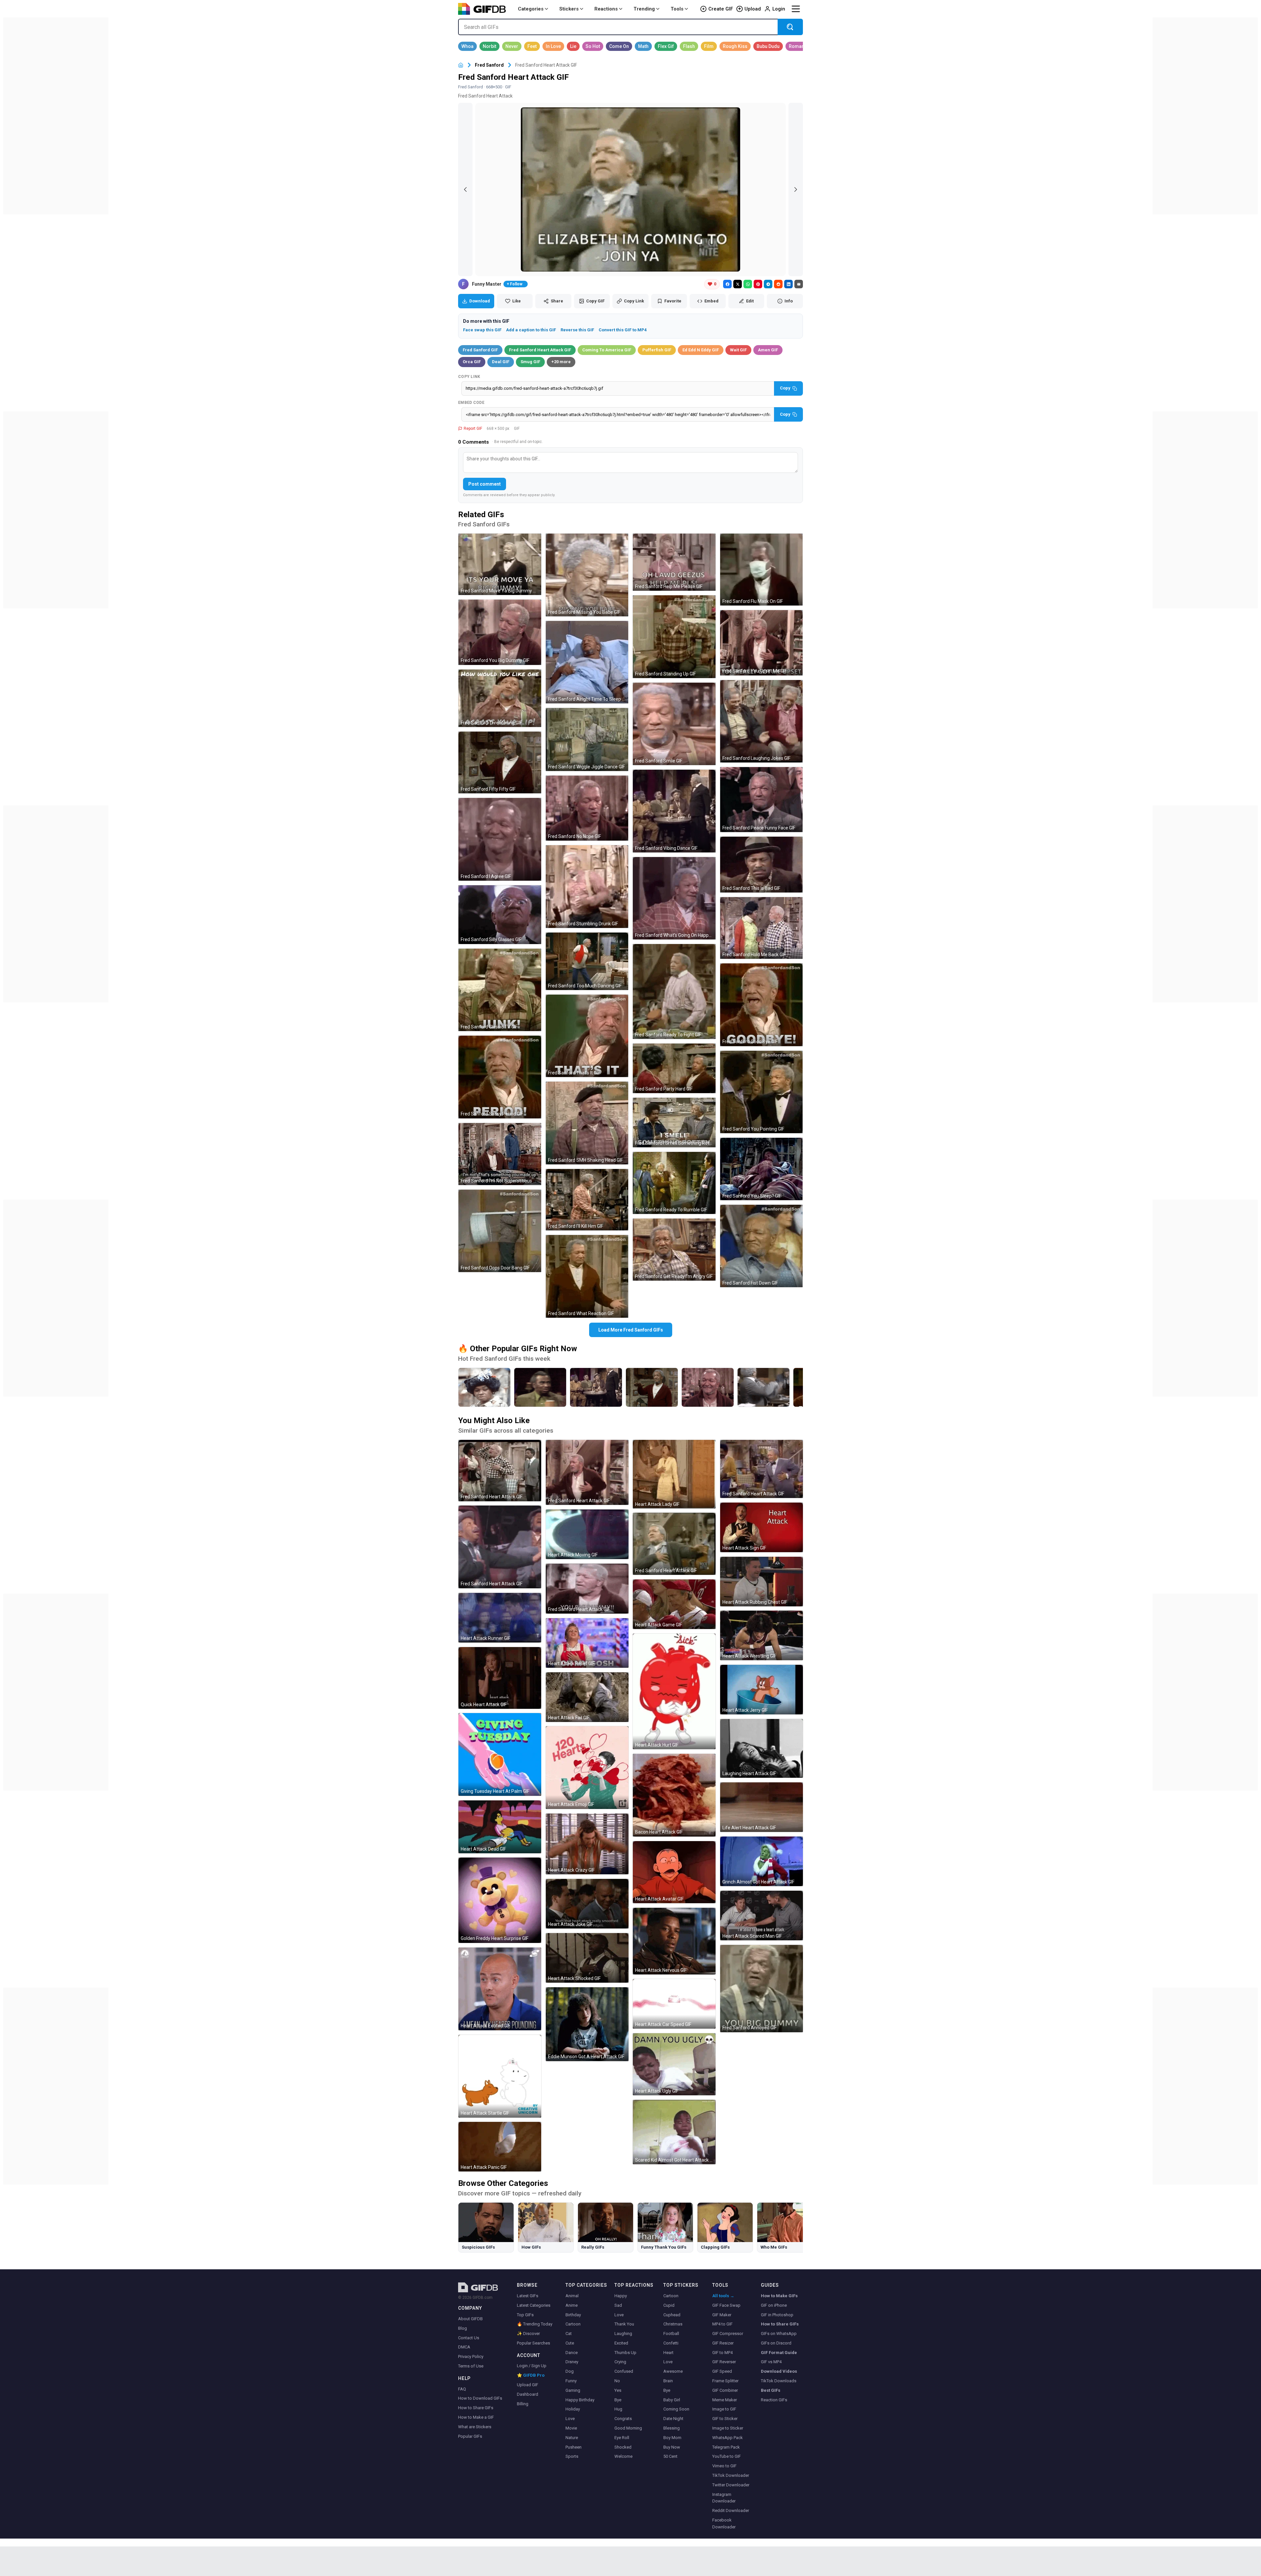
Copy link (469, 377)
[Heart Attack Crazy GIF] (587, 1844)
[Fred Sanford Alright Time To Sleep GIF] (587, 662)
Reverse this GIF (577, 330)
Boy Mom (672, 2438)
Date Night (673, 2419)
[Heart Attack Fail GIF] (587, 1697)
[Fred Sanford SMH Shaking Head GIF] (587, 1123)
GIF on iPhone (774, 2305)
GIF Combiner (725, 2390)
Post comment (485, 484)
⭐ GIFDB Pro (531, 2375)
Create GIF (721, 9)
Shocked (623, 2447)
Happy (621, 2296)
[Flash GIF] (689, 46)
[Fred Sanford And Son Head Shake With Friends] (540, 1387)
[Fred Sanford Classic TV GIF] (500, 990)
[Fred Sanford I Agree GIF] (500, 839)
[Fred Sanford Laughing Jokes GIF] (762, 721)
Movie (571, 2428)
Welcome (623, 2456)
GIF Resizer (723, 2343)
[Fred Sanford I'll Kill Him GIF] (587, 1200)
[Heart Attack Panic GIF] (500, 2147)
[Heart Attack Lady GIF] (674, 1474)
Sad (618, 2305)
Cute (570, 2343)
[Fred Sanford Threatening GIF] (500, 698)
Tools (677, 9)
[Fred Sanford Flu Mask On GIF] (762, 570)
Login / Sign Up (532, 2366)
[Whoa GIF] (467, 46)
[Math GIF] (643, 46)
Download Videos (779, 2371)
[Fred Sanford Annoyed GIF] (762, 1989)
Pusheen (574, 2447)
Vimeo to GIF (724, 2466)
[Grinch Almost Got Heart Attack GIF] (762, 1861)
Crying (620, 2362)
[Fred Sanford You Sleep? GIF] (762, 1169)
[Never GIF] (512, 46)
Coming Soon (676, 2409)
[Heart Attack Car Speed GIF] (674, 2004)
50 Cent (670, 2456)
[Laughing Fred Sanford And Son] (763, 1387)
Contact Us (469, 2338)
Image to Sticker (728, 2428)
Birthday (573, 2315)
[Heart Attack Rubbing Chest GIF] (762, 1582)
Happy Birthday (580, 2400)
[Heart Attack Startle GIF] (500, 2076)
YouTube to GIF (727, 2456)
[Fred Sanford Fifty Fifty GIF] (500, 762)
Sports (572, 2456)
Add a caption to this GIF (531, 330)
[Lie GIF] (573, 46)
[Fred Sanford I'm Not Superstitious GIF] (500, 1154)
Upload (753, 9)
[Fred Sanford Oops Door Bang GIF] (500, 1231)
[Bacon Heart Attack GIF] (674, 1795)
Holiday (573, 2409)
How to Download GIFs (480, 2398)
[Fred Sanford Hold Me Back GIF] (762, 928)
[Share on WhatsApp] (748, 284)
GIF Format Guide (779, 2353)
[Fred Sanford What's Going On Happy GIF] (674, 898)
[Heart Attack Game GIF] (674, 1604)
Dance (572, 2353)
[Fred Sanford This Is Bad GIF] (762, 865)
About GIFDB (470, 2319)
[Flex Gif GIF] (666, 46)
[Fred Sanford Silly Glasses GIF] (500, 915)
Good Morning (628, 2428)
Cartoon (573, 2324)
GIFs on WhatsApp (779, 2334)
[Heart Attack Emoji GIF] (587, 1768)
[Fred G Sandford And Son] (652, 1387)
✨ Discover (528, 2334)
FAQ (462, 2389)
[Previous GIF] (465, 189)
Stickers (569, 9)
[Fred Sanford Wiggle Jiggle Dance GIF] (587, 739)
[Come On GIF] (619, 46)
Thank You (624, 2324)
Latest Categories (534, 2305)
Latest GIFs (528, 2296)
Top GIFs (525, 2315)
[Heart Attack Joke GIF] (587, 1904)
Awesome (673, 2371)
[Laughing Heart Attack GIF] (762, 1748)
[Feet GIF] (532, 46)
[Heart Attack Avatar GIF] (674, 1872)
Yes (618, 2390)
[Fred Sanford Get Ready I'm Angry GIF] (674, 1250)
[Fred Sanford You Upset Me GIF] (762, 643)
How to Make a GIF (476, 2417)
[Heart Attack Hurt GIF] (674, 1691)
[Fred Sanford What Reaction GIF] (587, 1276)
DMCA (464, 2347)
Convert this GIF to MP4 (623, 330)
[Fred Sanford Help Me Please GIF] (674, 562)
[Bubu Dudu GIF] (768, 46)
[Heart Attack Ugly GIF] (674, 2064)
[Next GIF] (796, 189)
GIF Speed (722, 2371)
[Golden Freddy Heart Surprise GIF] (500, 1900)
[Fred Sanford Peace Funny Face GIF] (762, 800)
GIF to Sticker (725, 2419)
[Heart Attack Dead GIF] (500, 1827)
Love (570, 2419)
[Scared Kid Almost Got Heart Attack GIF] (674, 2132)
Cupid (669, 2305)
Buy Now (672, 2447)
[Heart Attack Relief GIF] (587, 1643)
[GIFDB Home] (461, 65)
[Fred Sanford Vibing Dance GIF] (674, 811)
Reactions (606, 9)
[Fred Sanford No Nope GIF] (587, 808)
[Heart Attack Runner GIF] (500, 1618)
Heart (668, 2353)
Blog (463, 2328)
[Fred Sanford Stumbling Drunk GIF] (587, 887)
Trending (644, 9)
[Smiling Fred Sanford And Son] (708, 1387)
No (617, 2381)
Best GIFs (771, 2390)
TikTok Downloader (731, 2475)
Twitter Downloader (731, 2485)
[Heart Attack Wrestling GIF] (762, 1635)
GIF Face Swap (726, 2305)
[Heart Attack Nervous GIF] (674, 1941)
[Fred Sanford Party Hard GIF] (674, 1068)
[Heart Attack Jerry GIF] (762, 1690)
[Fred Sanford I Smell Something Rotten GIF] (674, 1123)
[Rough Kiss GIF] (735, 46)
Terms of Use (471, 2366)
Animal (572, 2296)
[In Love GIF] (553, 46)
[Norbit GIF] (489, 46)
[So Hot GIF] (593, 46)
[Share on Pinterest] (758, 284)
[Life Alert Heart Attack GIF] (762, 1807)
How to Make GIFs (779, 2296)
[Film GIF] (709, 46)
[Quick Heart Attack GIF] (500, 1678)
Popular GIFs (470, 2436)
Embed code (471, 403)
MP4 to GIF (722, 2324)
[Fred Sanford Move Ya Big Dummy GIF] (500, 564)
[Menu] (796, 9)
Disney (572, 2362)
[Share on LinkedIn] (788, 284)
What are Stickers (475, 2427)
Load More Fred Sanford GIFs (631, 1330)
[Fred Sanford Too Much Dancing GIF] (587, 961)
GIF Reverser (724, 2362)
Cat (569, 2334)
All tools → (723, 2296)
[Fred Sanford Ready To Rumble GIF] (674, 1183)
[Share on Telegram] (768, 284)
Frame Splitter (725, 2381)
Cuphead (672, 2315)
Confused (624, 2371)
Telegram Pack (726, 2447)
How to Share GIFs (476, 2408)
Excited (621, 2343)
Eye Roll (622, 2438)
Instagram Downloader (724, 2498)
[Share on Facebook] (727, 284)
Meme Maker (725, 2400)
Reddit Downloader (731, 2510)
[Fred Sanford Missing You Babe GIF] (587, 575)
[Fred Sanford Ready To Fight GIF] (674, 991)
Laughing (623, 2334)
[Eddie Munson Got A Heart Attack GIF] (587, 2024)
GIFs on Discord (776, 2343)
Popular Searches (533, 2343)
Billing (523, 2404)
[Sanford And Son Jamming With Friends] (596, 1387)
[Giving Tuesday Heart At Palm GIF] (500, 1754)
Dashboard (528, 2394)
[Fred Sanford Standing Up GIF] (674, 637)
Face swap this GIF (482, 330)
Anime (572, 2305)
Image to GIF (724, 2409)
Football (671, 2334)
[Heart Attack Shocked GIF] (587, 1958)
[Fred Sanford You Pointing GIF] (762, 1092)
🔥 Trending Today (535, 2324)
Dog (570, 2371)
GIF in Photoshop (777, 2315)
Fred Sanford (489, 65)
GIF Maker (722, 2315)
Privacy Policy (471, 2356)
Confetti (671, 2343)
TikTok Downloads (779, 2381)
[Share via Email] (799, 284)
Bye (618, 2400)
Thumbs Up (625, 2353)
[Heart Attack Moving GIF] (587, 1534)
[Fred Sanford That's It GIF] (587, 1036)
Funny (571, 2381)
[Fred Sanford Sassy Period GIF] (500, 1077)
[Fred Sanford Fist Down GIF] (762, 1246)
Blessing (672, 2428)
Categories (531, 9)
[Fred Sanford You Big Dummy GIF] (500, 632)
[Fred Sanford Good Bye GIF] (762, 1005)
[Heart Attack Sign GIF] (762, 1527)
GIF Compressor (728, 2334)
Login (779, 9)
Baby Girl (672, 2400)
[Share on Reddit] (778, 284)
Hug (618, 2409)
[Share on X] (738, 284)
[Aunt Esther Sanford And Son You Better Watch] (484, 1387)
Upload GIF (528, 2385)
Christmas (673, 2324)
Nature (572, 2438)
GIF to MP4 (722, 2353)
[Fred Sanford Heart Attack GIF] (500, 1471)
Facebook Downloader (724, 2523)
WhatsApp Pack (728, 2438)
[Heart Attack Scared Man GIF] (762, 1915)
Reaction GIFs (774, 2400)
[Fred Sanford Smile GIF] (674, 724)
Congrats (623, 2419)
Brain (668, 2381)
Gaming (573, 2390)
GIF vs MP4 (771, 2362)
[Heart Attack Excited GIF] (500, 1989)
